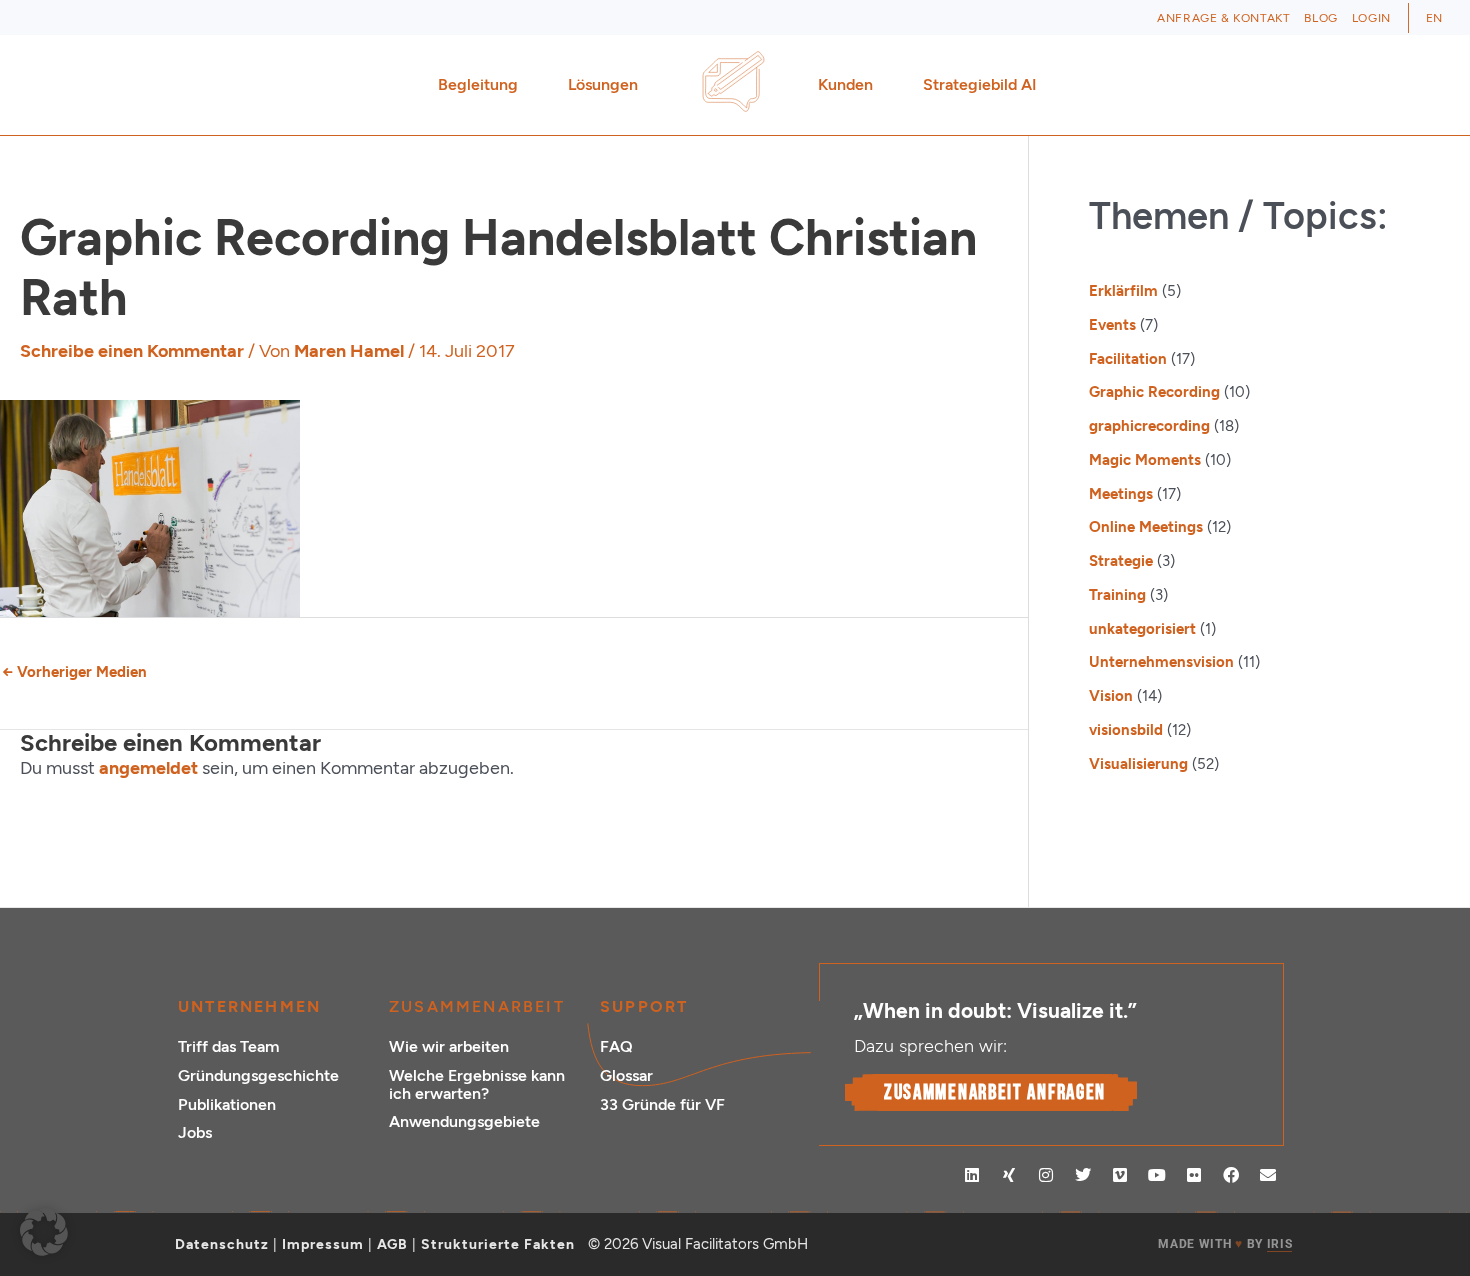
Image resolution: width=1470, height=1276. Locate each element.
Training (1117, 595)
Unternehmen (249, 1006)
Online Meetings (1146, 527)
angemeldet (148, 768)
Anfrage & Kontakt (1223, 18)
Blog (1320, 18)
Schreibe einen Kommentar (132, 351)
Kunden (845, 84)
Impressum (323, 1244)
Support (644, 1006)
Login (1371, 18)
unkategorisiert (1142, 629)
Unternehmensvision (1161, 662)
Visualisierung (1138, 764)
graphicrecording (1149, 426)
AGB (392, 1244)
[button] (44, 1232)
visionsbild (1126, 730)
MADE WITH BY (1225, 1244)
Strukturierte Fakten (498, 1244)
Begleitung (478, 84)
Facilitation (1128, 359)
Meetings (1121, 494)
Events (1112, 325)
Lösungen (603, 84)
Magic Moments (1145, 460)
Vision (1111, 696)
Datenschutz (222, 1244)
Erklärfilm (1123, 291)
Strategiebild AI (980, 84)
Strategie (1121, 561)
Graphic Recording (1154, 392)
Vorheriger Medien (74, 672)
